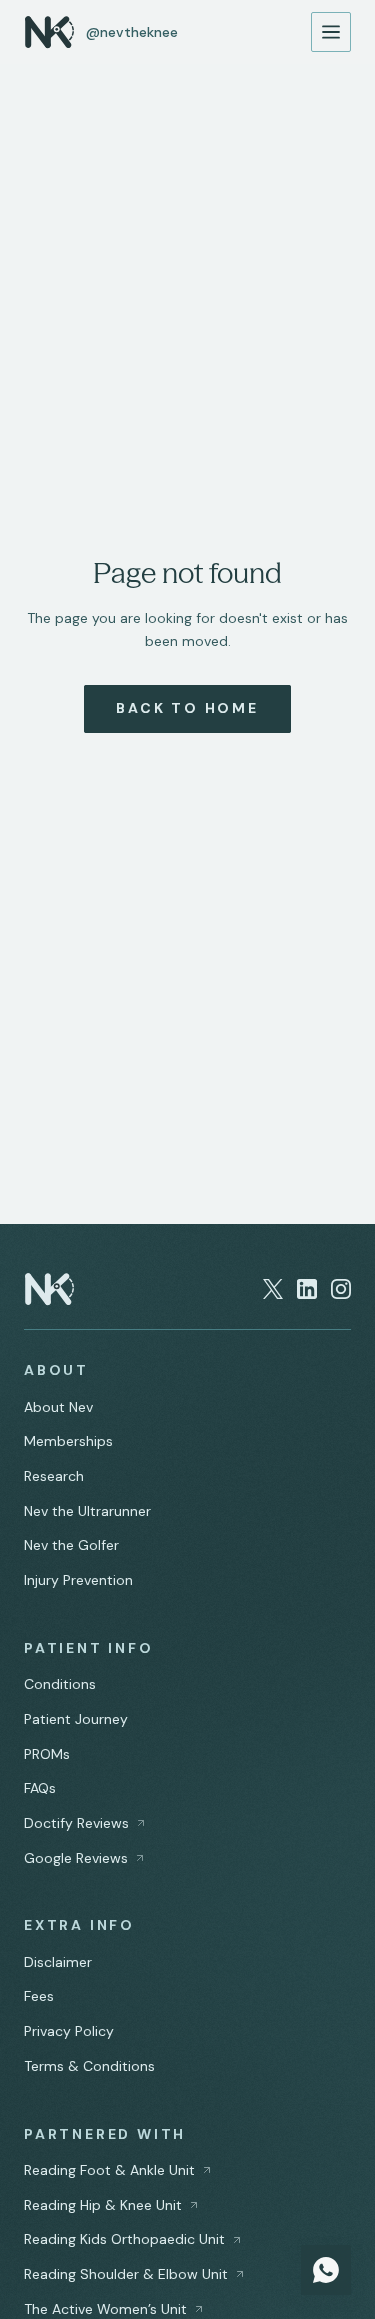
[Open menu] (331, 32)
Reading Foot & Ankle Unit (109, 2170)
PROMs (47, 1754)
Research (54, 1476)
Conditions (60, 1684)
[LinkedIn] (307, 1289)
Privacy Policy (69, 2031)
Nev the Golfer (71, 1545)
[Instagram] (341, 1289)
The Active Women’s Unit (105, 2309)
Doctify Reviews (76, 1823)
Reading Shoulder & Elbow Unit (126, 2274)
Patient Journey (76, 1719)
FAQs (40, 1788)
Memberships (68, 1441)
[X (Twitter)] (273, 1289)
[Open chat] (326, 2270)
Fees (39, 1996)
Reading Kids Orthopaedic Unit (124, 2239)
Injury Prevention (78, 1580)
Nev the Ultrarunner (87, 1511)
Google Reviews (76, 1858)
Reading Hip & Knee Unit (103, 2205)
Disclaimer (58, 1962)
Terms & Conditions (89, 2066)
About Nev (58, 1407)
